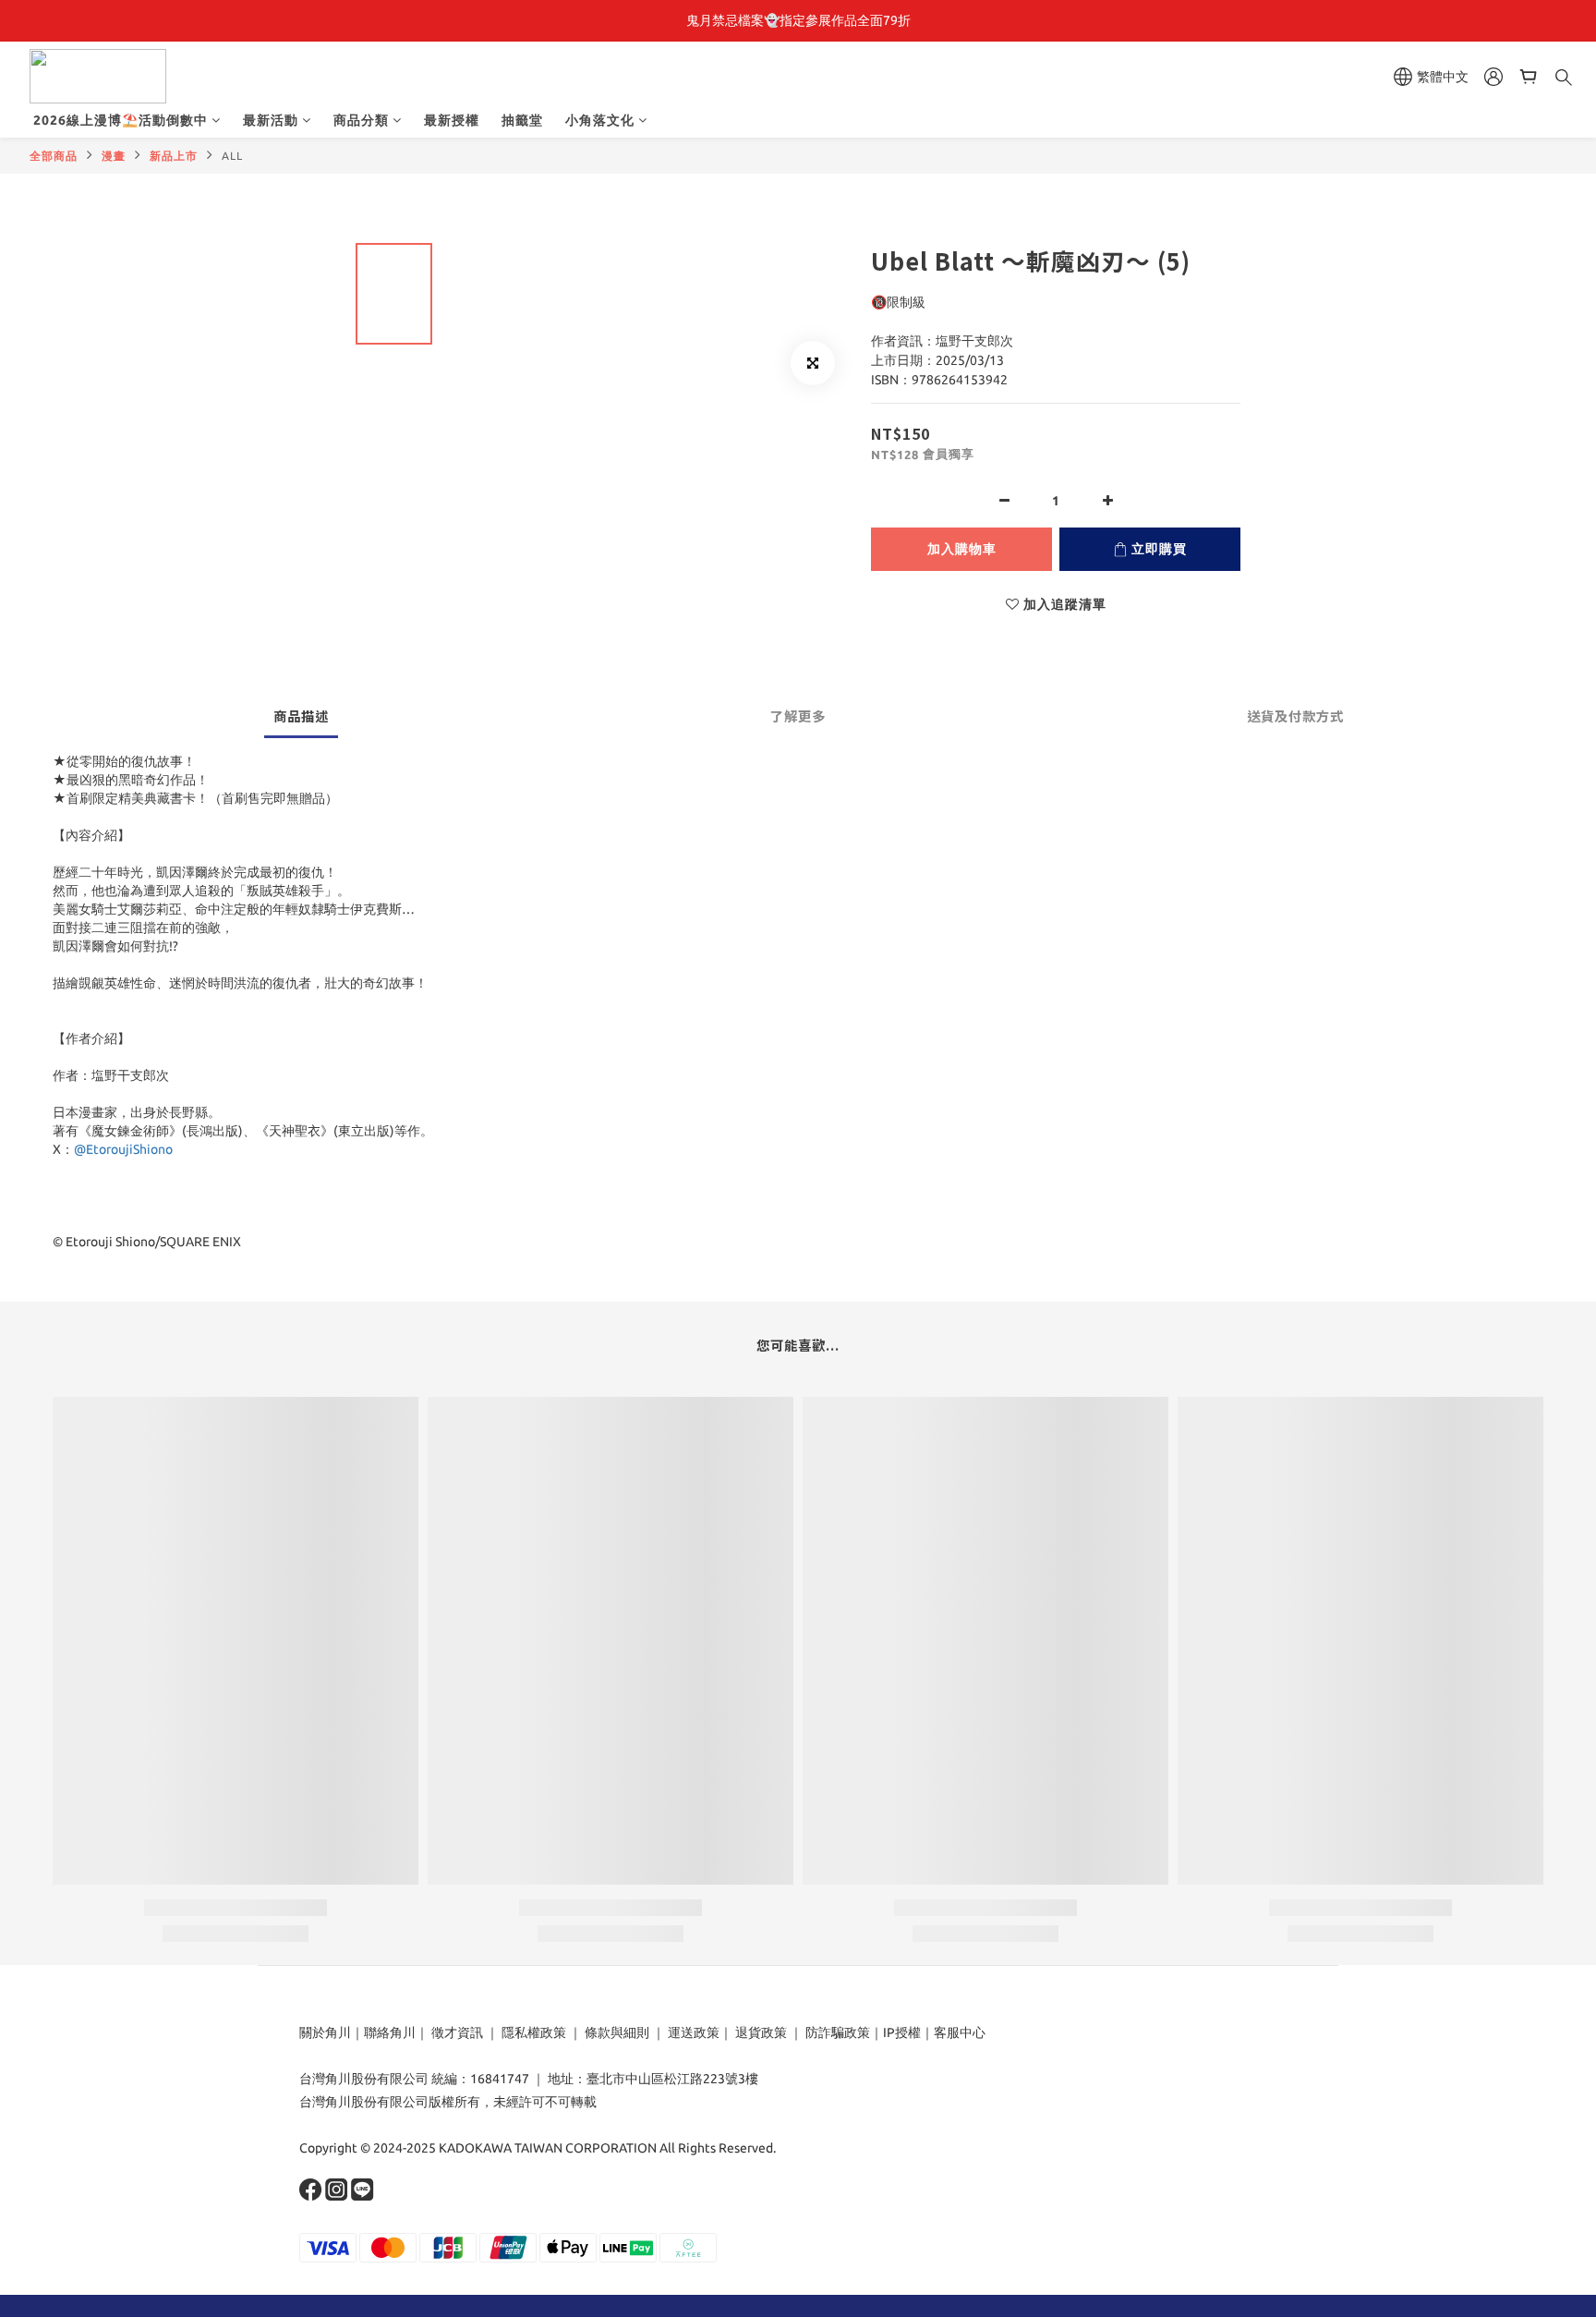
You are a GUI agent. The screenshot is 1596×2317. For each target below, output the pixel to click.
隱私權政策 (534, 2032)
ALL (232, 156)
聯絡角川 (390, 2032)
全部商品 (54, 156)
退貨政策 (761, 2032)
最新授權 (452, 120)
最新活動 (271, 120)
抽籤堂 (522, 120)
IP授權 (902, 2032)
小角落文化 (600, 120)
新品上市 (174, 156)
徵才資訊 (457, 2032)
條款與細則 (617, 2032)
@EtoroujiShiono (123, 1149)
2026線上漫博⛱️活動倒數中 (121, 120)
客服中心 (960, 2032)
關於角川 (325, 2032)
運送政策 (694, 2032)
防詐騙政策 (836, 2032)
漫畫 (114, 156)
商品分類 (361, 120)
